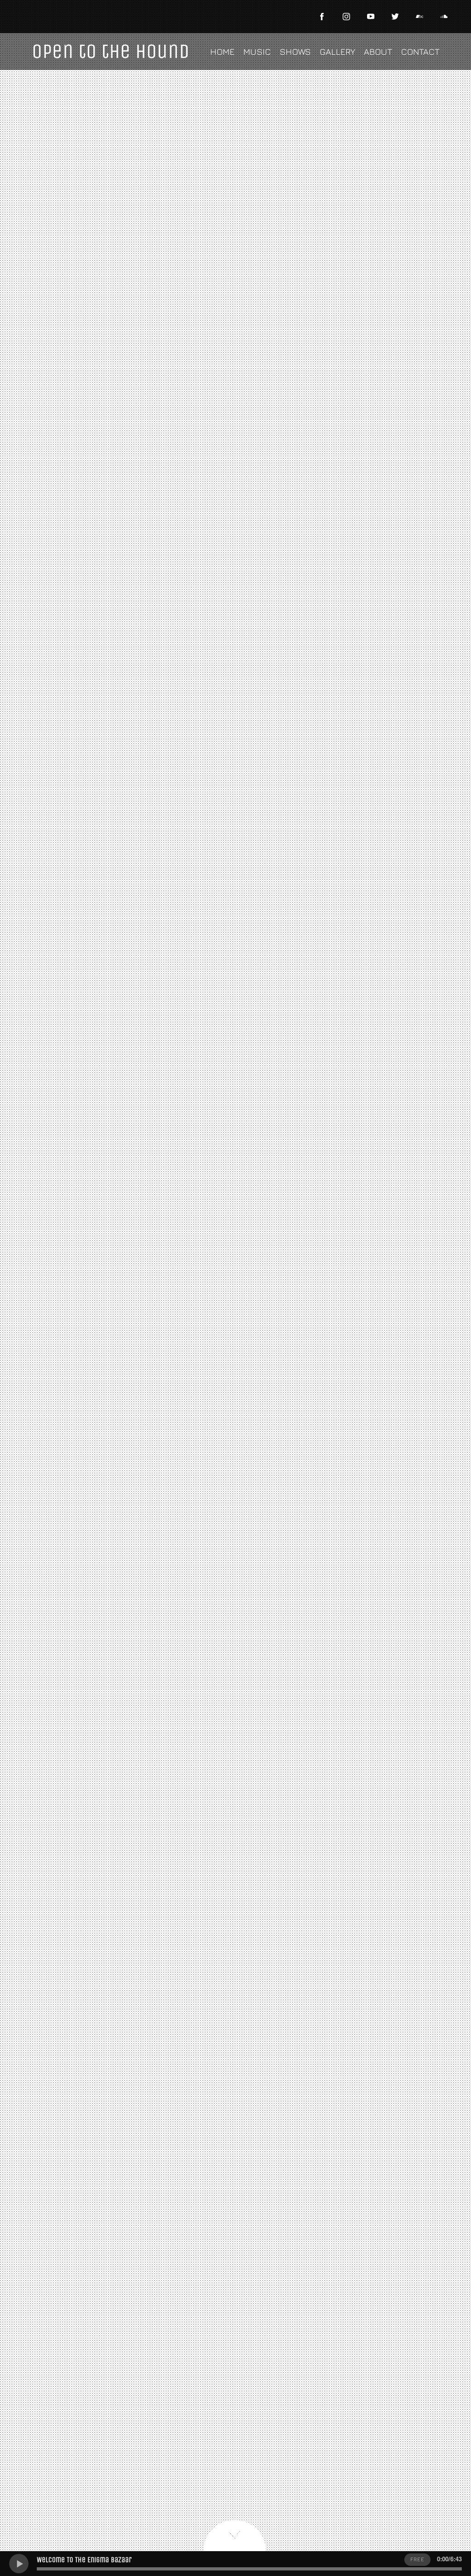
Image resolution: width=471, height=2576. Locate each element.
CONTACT (420, 52)
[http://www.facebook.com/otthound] (322, 17)
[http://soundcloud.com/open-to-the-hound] (444, 17)
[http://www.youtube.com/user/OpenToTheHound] (371, 17)
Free (417, 2559)
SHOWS (295, 52)
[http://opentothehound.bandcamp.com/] (419, 17)
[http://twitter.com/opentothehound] (395, 17)
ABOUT (378, 52)
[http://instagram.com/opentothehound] (346, 17)
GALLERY (337, 52)
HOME (222, 52)
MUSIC (257, 52)
